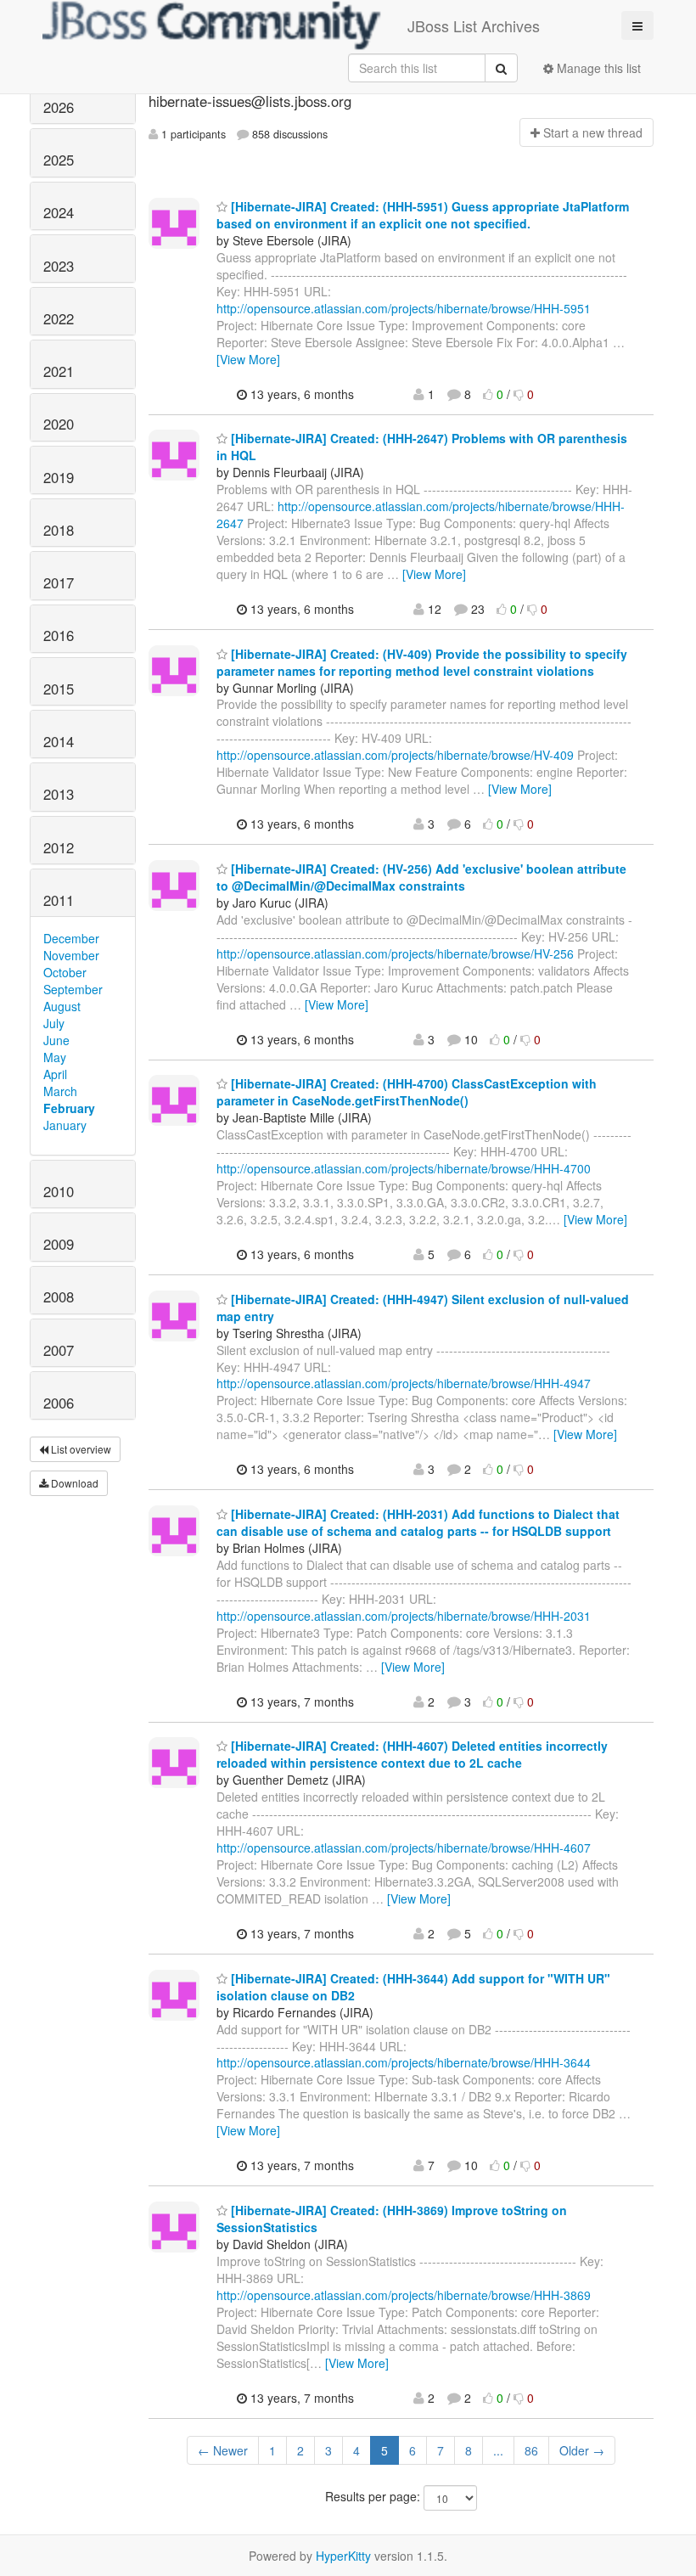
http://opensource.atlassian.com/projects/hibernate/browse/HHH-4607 (404, 1848)
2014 (59, 741)
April (55, 1074)
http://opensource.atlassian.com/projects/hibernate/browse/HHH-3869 (404, 2295)
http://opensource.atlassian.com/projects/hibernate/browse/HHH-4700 (404, 1168)
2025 (59, 160)
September (73, 989)
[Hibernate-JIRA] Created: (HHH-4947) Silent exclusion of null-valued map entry (423, 1308)
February (69, 1108)
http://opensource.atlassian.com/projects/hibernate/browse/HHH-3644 (404, 2062)
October (65, 972)
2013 (59, 794)
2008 (59, 1296)
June (56, 1040)
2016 (59, 635)
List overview (80, 1449)
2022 (59, 318)
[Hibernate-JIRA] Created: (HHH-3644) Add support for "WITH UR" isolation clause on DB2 (413, 1987)
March (60, 1091)
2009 (59, 1244)
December (71, 938)
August (62, 1006)
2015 (59, 689)
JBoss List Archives (474, 25)
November (71, 955)
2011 (59, 900)
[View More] (248, 359)
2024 (59, 212)
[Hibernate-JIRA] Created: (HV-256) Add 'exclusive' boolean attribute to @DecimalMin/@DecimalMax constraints (421, 877)
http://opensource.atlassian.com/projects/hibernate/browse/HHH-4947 (404, 1383)
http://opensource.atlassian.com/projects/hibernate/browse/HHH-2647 (421, 515)
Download (73, 1483)
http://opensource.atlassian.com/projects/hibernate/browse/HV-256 (395, 953)
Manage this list (597, 68)
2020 (59, 424)
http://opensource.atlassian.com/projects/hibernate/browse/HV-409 (395, 755)
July (54, 1023)
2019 (59, 477)
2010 (59, 1191)
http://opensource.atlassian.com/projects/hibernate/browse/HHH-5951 (404, 308)
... (498, 2450)
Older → (582, 2450)
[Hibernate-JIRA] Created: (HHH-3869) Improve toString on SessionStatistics (392, 2219)
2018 (59, 530)
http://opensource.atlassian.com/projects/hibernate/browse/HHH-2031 (404, 1616)
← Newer (223, 2450)
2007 (59, 1350)
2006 (59, 1403)
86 (531, 2450)
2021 (59, 371)
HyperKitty (343, 2556)
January (65, 1125)
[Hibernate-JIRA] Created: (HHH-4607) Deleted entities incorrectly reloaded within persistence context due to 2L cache (412, 1754)
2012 (59, 847)
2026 (59, 107)
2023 (59, 266)
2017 (59, 582)
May (55, 1057)
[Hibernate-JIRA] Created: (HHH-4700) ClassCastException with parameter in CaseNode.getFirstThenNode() (407, 1092)
